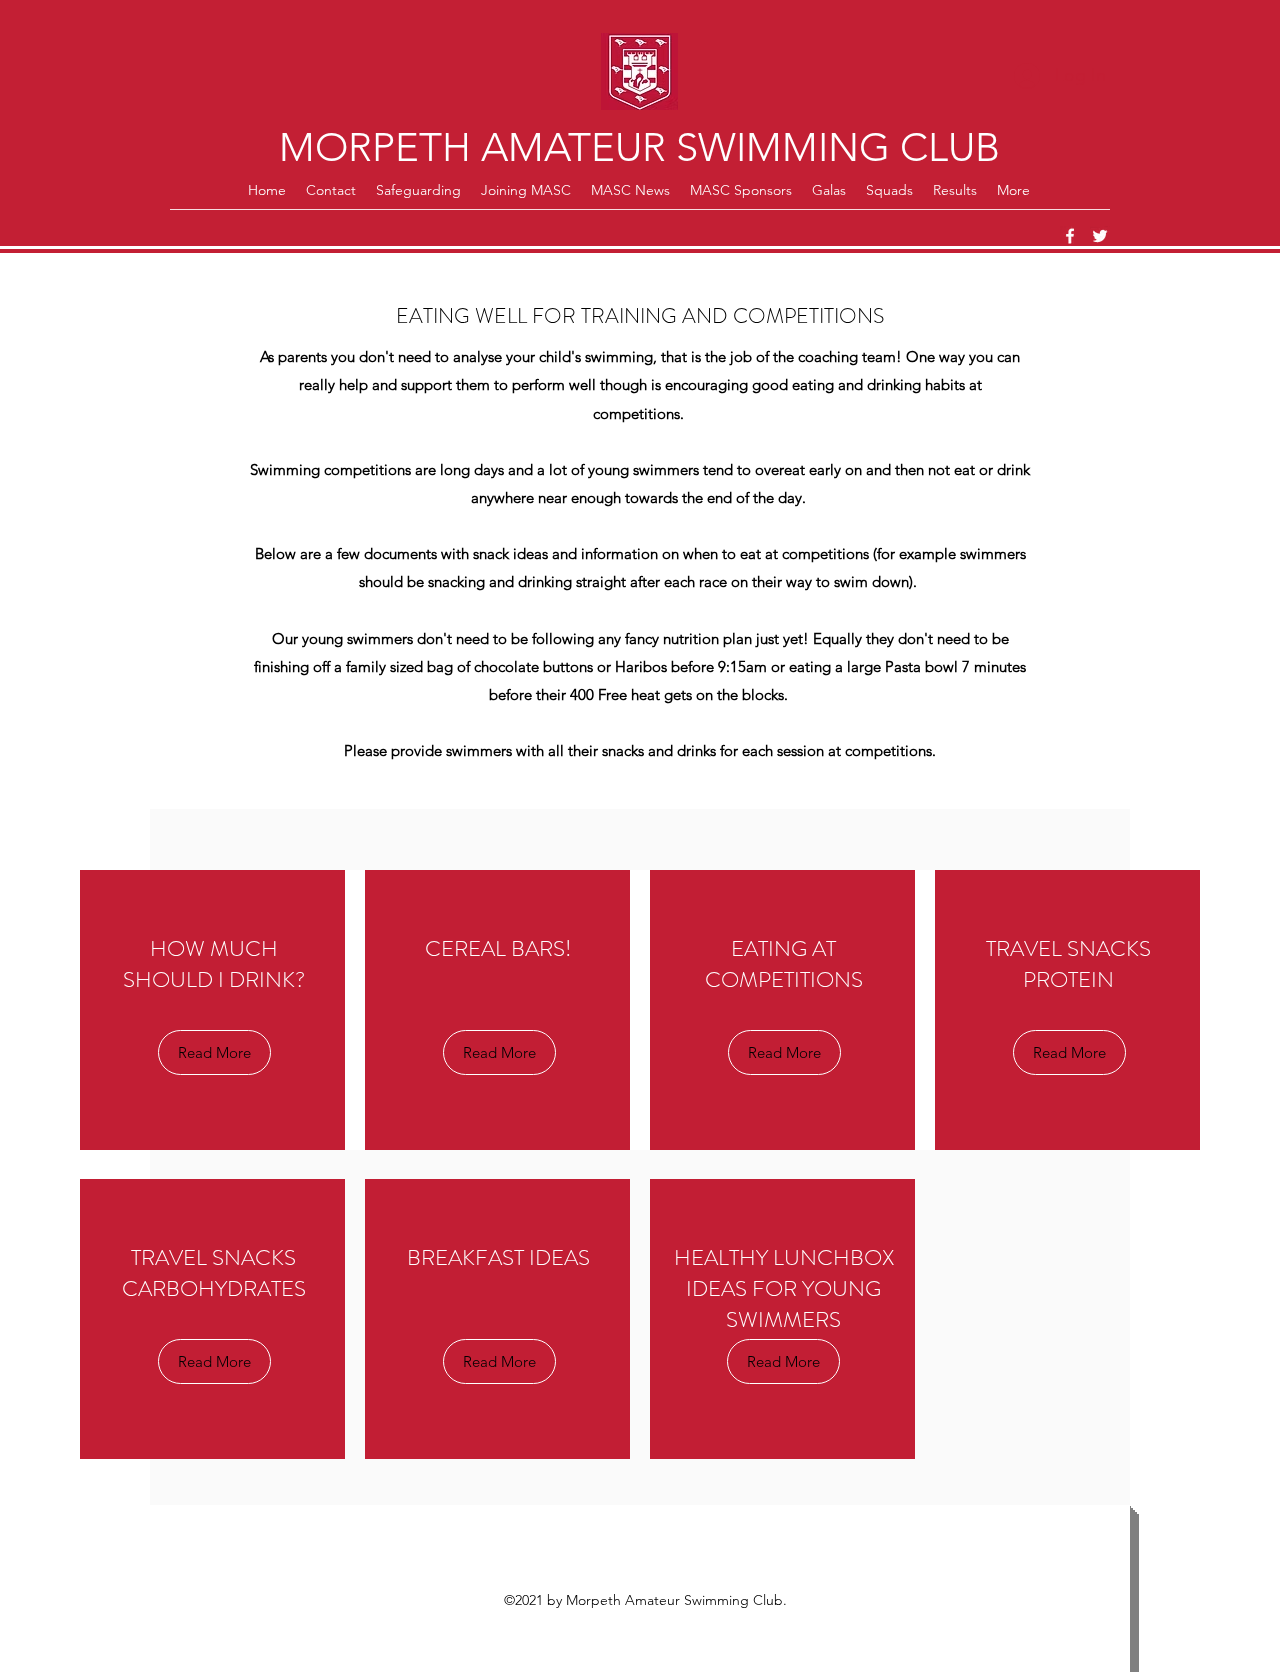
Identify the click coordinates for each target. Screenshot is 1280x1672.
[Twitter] (1100, 236)
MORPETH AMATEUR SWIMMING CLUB (639, 147)
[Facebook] (1070, 236)
